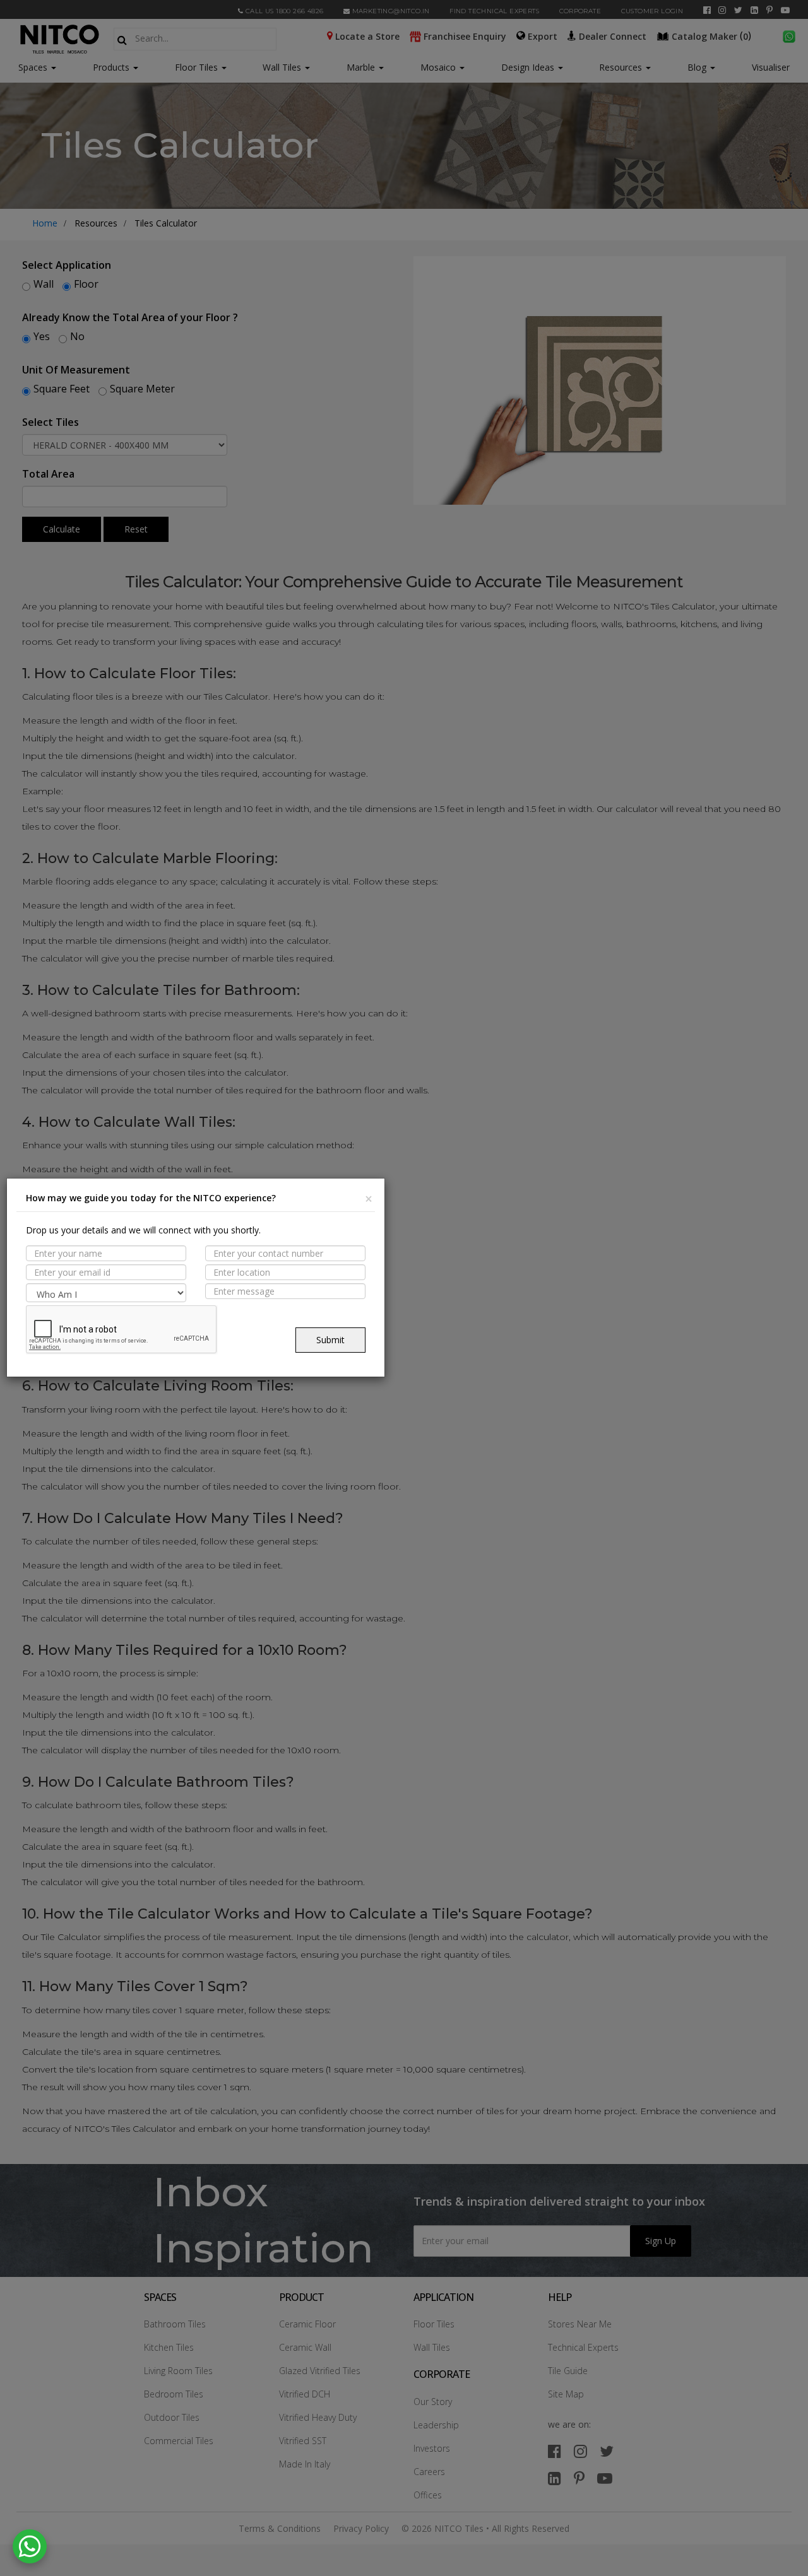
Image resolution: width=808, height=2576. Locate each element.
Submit (330, 1340)
